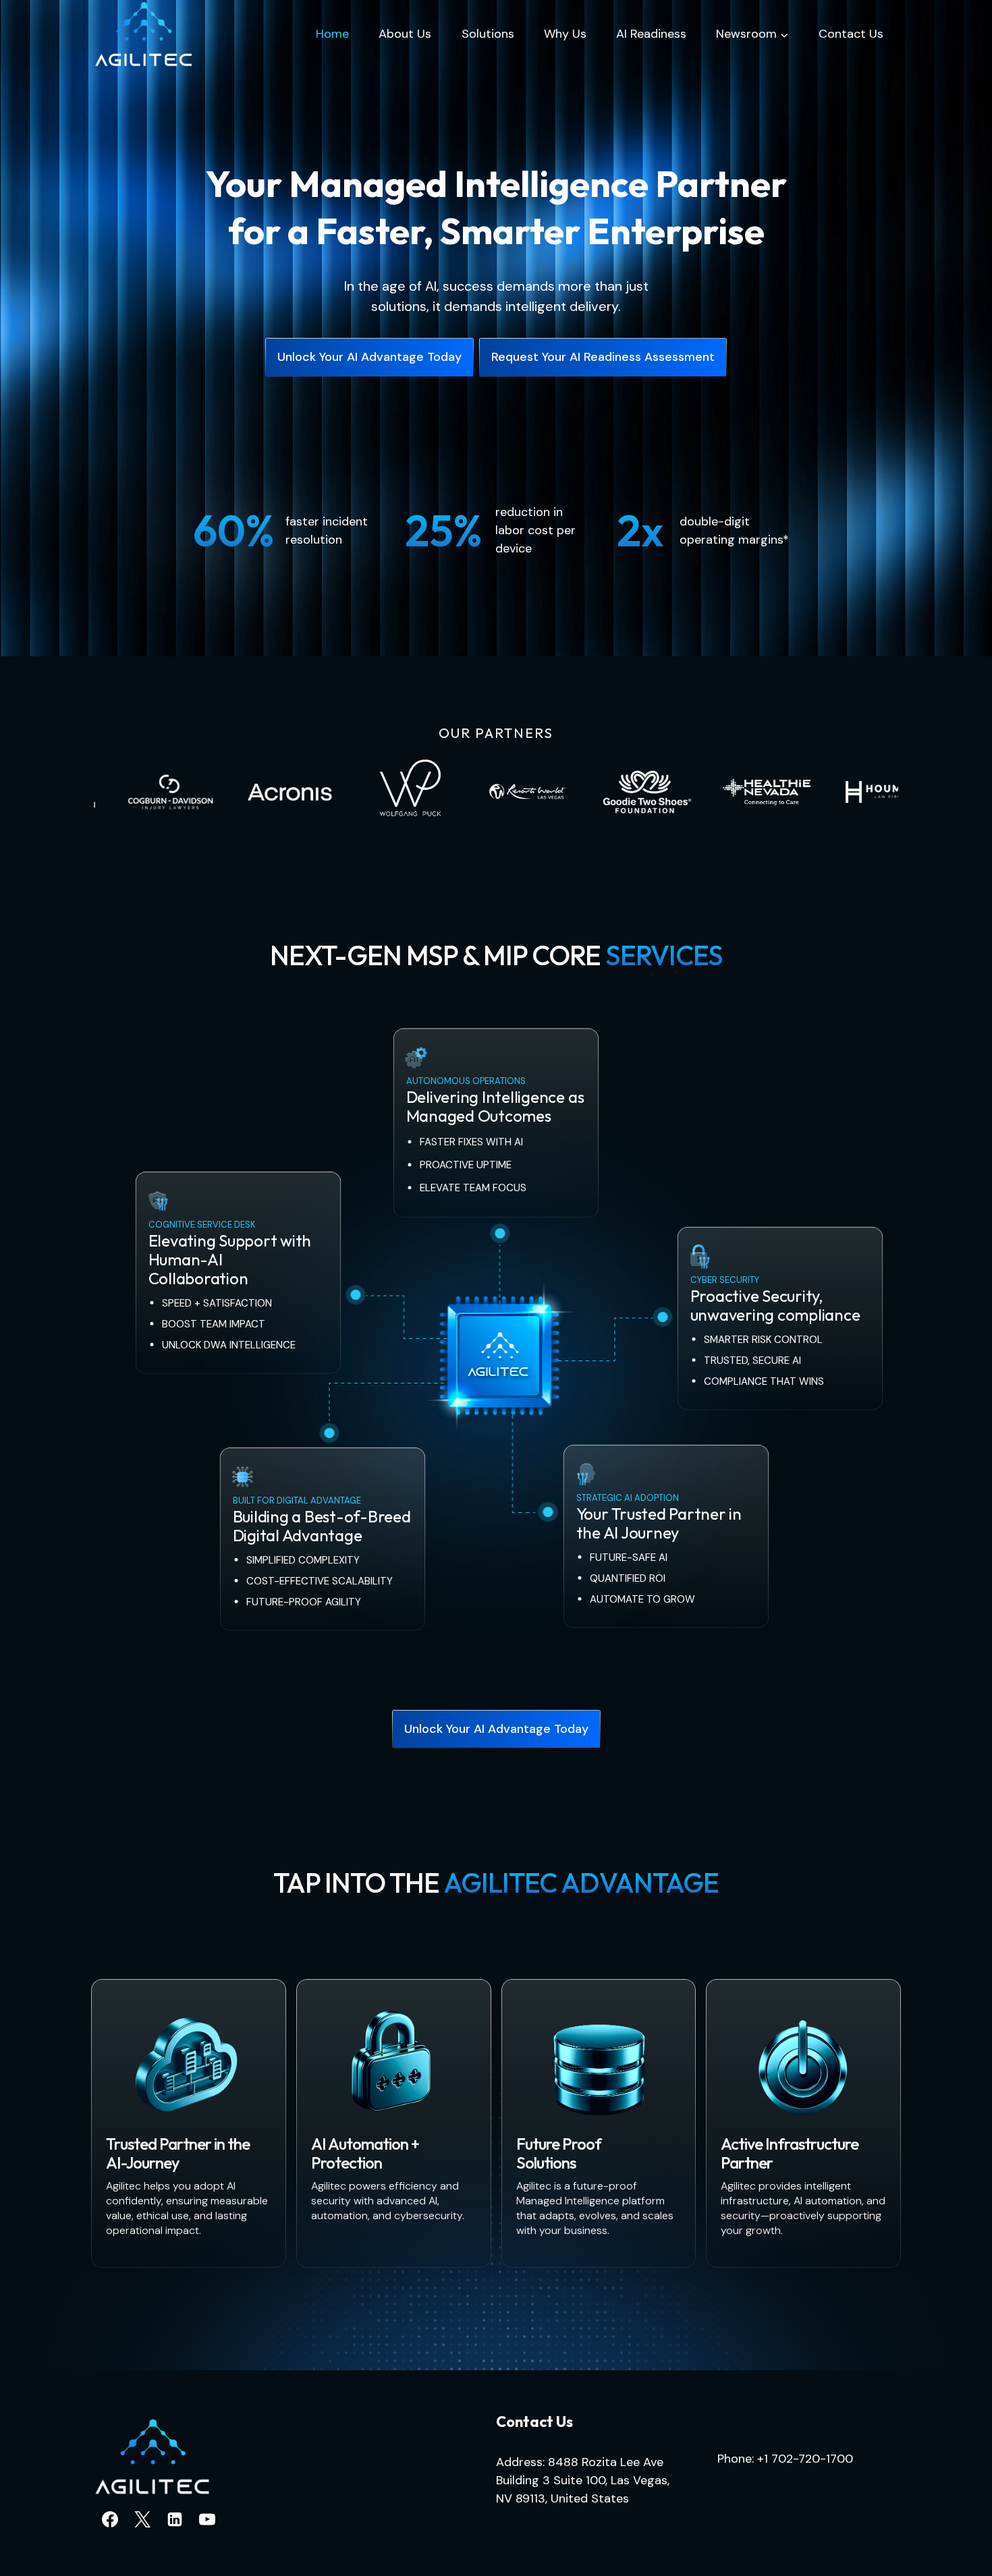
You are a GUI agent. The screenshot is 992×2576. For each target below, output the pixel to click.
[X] (142, 2519)
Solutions (488, 34)
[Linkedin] (175, 2519)
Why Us (565, 34)
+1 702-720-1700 (805, 2459)
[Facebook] (110, 2519)
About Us (405, 34)
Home (332, 34)
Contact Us (851, 34)
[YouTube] (207, 2519)
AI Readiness (651, 34)
